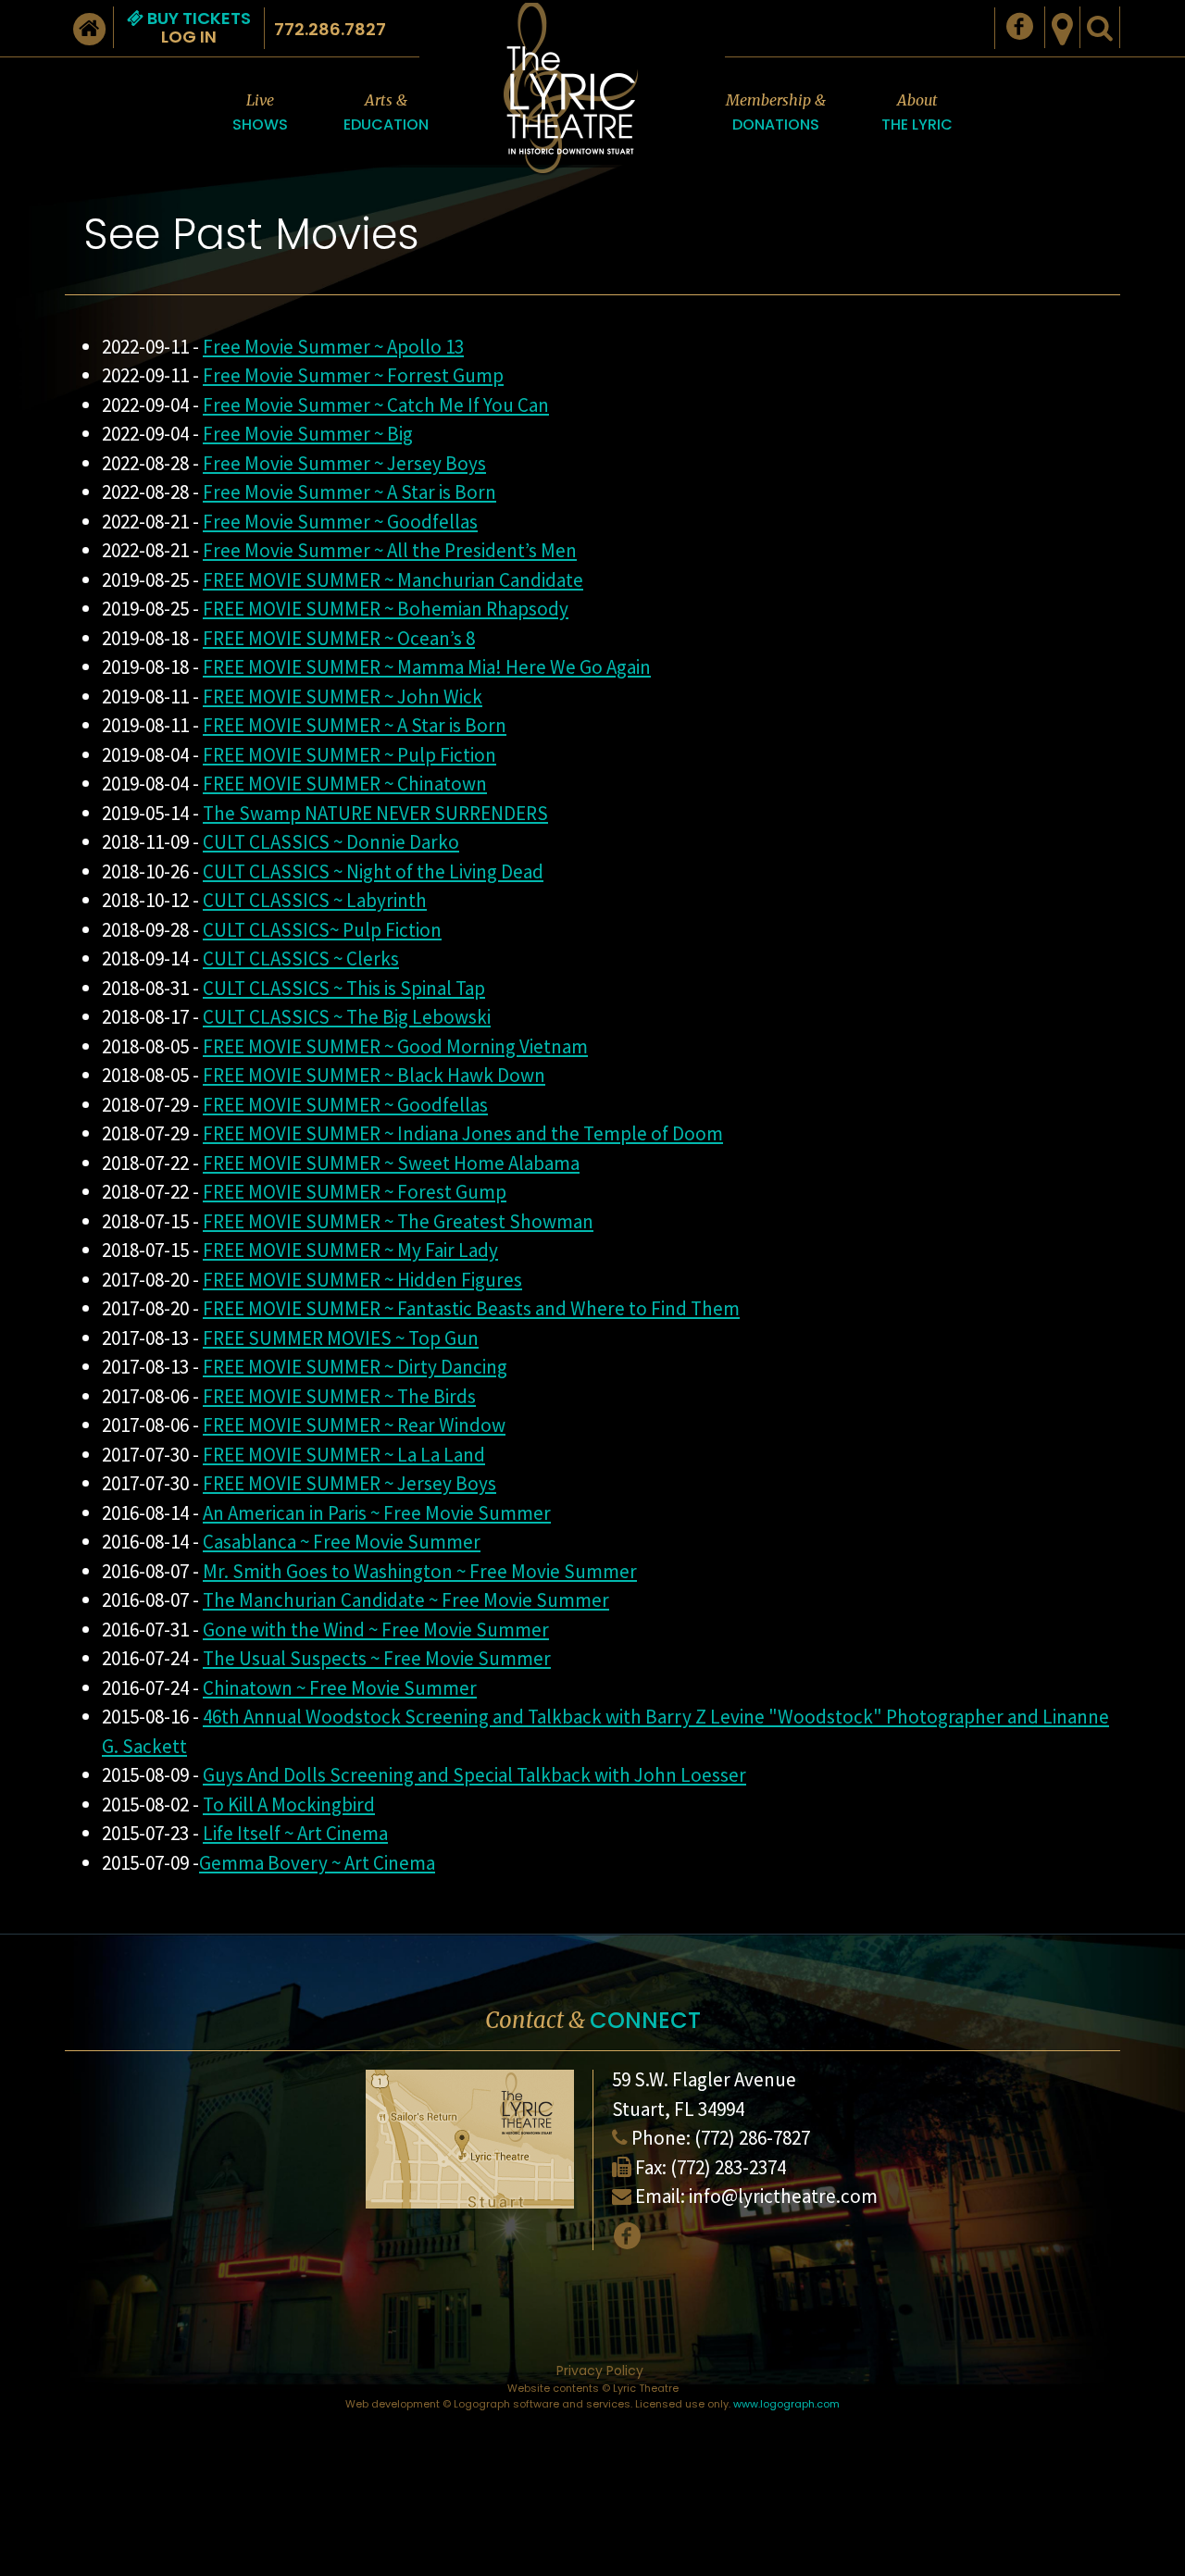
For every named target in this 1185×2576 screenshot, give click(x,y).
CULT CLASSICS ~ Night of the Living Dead (373, 871)
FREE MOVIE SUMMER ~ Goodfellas (345, 1105)
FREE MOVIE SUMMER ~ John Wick (343, 697)
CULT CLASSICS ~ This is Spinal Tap (344, 988)
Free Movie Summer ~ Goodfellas (340, 522)
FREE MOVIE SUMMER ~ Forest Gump (355, 1192)
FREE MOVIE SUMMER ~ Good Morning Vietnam (395, 1046)
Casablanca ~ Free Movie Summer (342, 1542)
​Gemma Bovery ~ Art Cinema (317, 1863)
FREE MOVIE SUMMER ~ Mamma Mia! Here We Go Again (427, 667)
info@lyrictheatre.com (783, 2196)
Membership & (776, 113)
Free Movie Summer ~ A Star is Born (349, 492)
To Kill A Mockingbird (289, 1804)
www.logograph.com (786, 2404)
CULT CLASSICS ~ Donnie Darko (331, 842)
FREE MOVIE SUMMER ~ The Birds (339, 1396)
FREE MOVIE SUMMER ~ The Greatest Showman (398, 1221)
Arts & (386, 113)
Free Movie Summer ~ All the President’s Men (390, 550)
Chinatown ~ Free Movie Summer (340, 1688)
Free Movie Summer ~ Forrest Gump (353, 375)
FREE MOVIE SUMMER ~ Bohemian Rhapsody (386, 609)
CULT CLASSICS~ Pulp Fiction (322, 930)
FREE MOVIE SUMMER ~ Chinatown (345, 784)
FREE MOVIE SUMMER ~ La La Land (344, 1455)
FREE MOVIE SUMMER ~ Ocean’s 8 (339, 638)
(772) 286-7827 (752, 2138)
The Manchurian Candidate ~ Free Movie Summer (406, 1600)
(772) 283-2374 (728, 2167)
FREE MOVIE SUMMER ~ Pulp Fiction (349, 755)
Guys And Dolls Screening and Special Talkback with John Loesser (474, 1775)
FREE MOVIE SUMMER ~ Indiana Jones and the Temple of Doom (463, 1133)
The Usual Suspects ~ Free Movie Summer (377, 1658)
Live (260, 113)
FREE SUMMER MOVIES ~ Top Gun (341, 1338)
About (917, 113)
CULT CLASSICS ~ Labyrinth (315, 900)
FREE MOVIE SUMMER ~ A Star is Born (355, 725)
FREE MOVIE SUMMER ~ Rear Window (354, 1425)
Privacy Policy (600, 2371)
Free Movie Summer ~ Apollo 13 (333, 347)
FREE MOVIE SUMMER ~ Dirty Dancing (355, 1367)
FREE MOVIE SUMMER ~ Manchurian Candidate (393, 580)
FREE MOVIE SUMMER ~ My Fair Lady (350, 1250)
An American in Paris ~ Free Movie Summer (377, 1513)
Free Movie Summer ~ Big (308, 434)
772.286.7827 (330, 29)
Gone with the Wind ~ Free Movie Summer (376, 1630)
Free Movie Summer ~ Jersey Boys (344, 463)
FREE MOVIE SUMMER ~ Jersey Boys (349, 1483)
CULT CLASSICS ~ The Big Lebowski (347, 1017)
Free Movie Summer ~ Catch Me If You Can (376, 405)
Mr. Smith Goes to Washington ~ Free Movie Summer (420, 1571)
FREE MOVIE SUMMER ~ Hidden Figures (362, 1280)
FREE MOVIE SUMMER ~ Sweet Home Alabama (391, 1163)
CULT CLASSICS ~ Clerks (301, 958)
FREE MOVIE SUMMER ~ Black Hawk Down (374, 1075)
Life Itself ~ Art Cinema (295, 1833)
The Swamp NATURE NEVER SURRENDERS (375, 813)
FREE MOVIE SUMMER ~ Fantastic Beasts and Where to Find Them (471, 1308)
